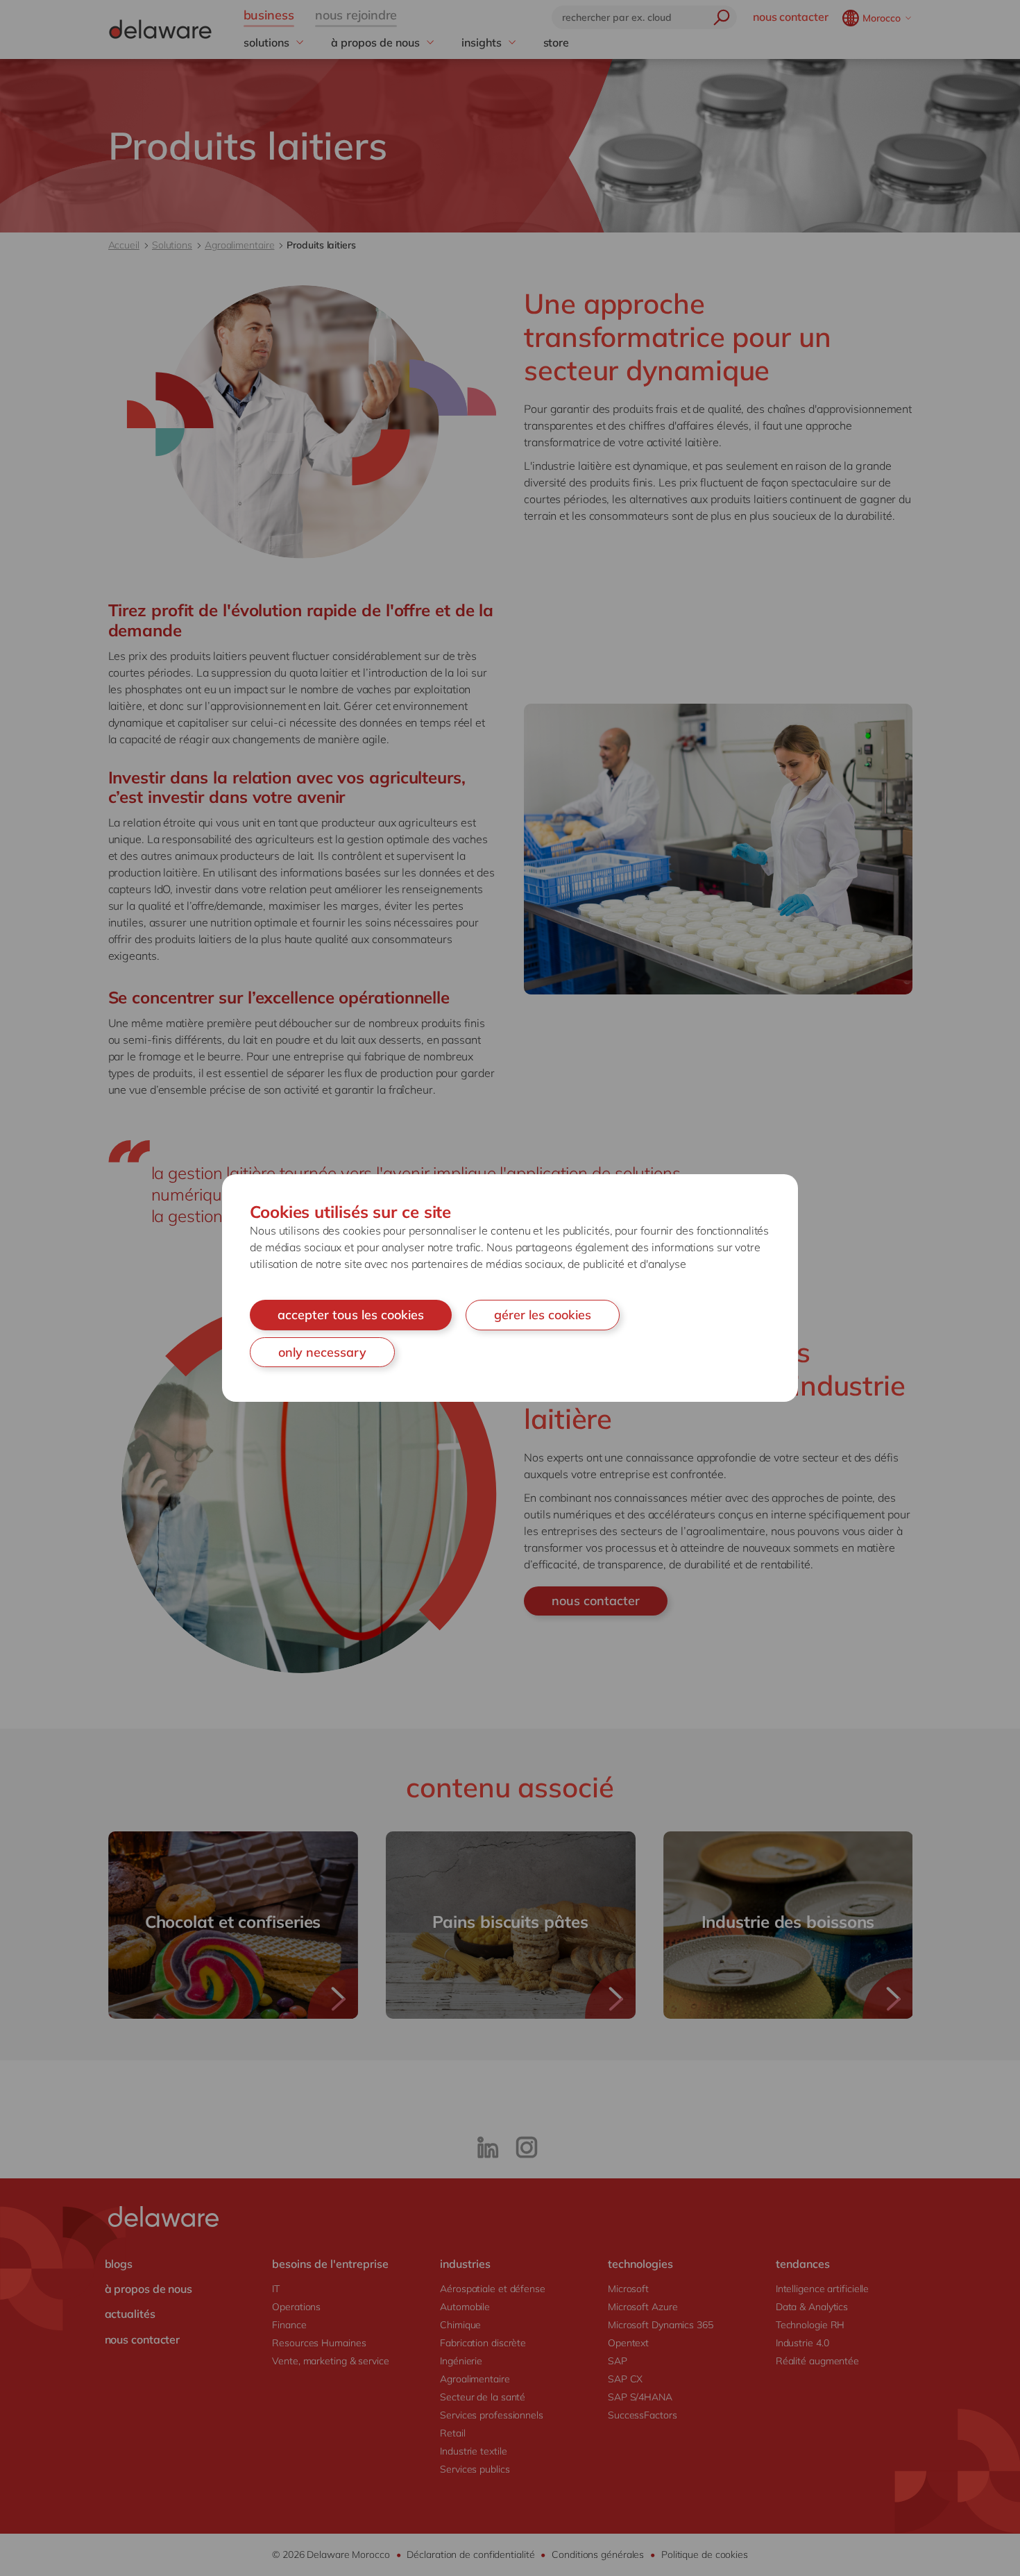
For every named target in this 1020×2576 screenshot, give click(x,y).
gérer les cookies (543, 1315)
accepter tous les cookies (351, 1315)
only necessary (322, 1352)
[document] (510, 1288)
